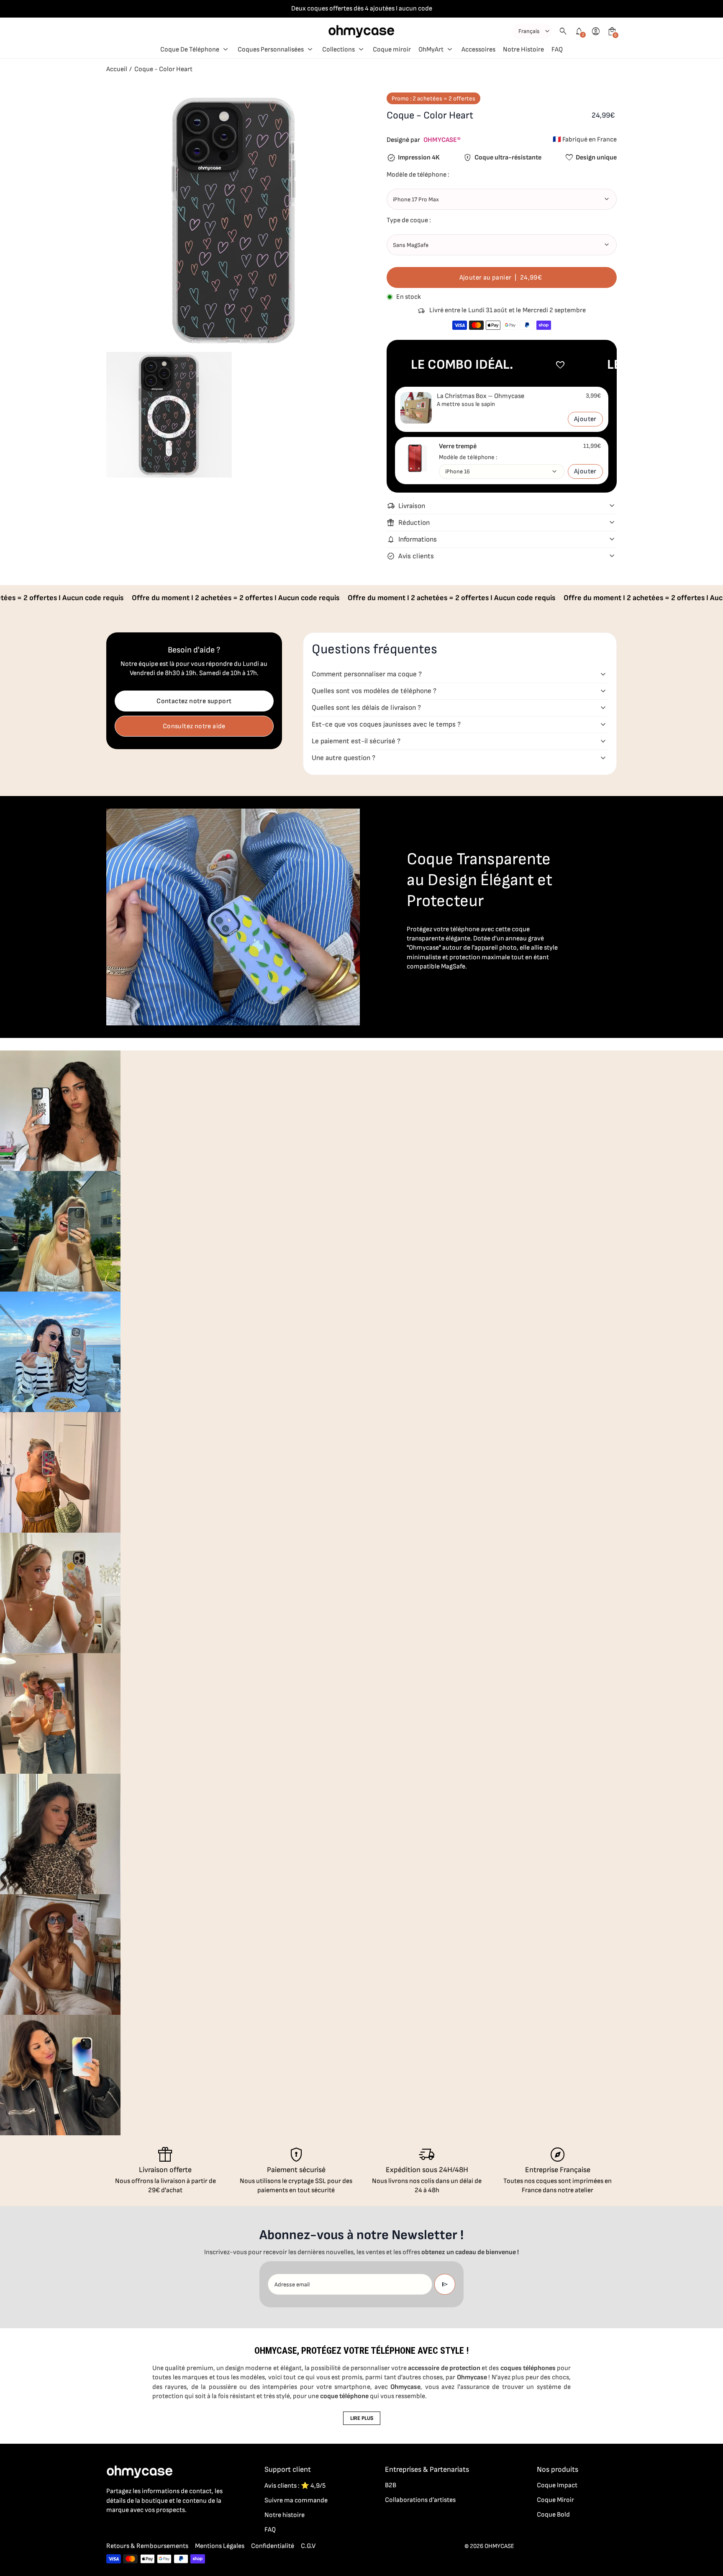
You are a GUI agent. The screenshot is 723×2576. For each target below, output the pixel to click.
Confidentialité (273, 2546)
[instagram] (128, 2528)
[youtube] (162, 2528)
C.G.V (308, 2546)
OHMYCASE (499, 2546)
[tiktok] (145, 2528)
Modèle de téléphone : (468, 457)
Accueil (117, 69)
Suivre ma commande (296, 2500)
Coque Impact (557, 2485)
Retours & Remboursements (147, 2546)
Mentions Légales (220, 2546)
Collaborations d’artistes (420, 2500)
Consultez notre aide (194, 726)
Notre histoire (285, 2515)
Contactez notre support (194, 701)
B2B (391, 2485)
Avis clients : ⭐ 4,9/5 (295, 2486)
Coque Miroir (555, 2500)
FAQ (270, 2530)
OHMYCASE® (442, 140)
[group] (60, 1111)
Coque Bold (553, 2515)
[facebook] (111, 2528)
